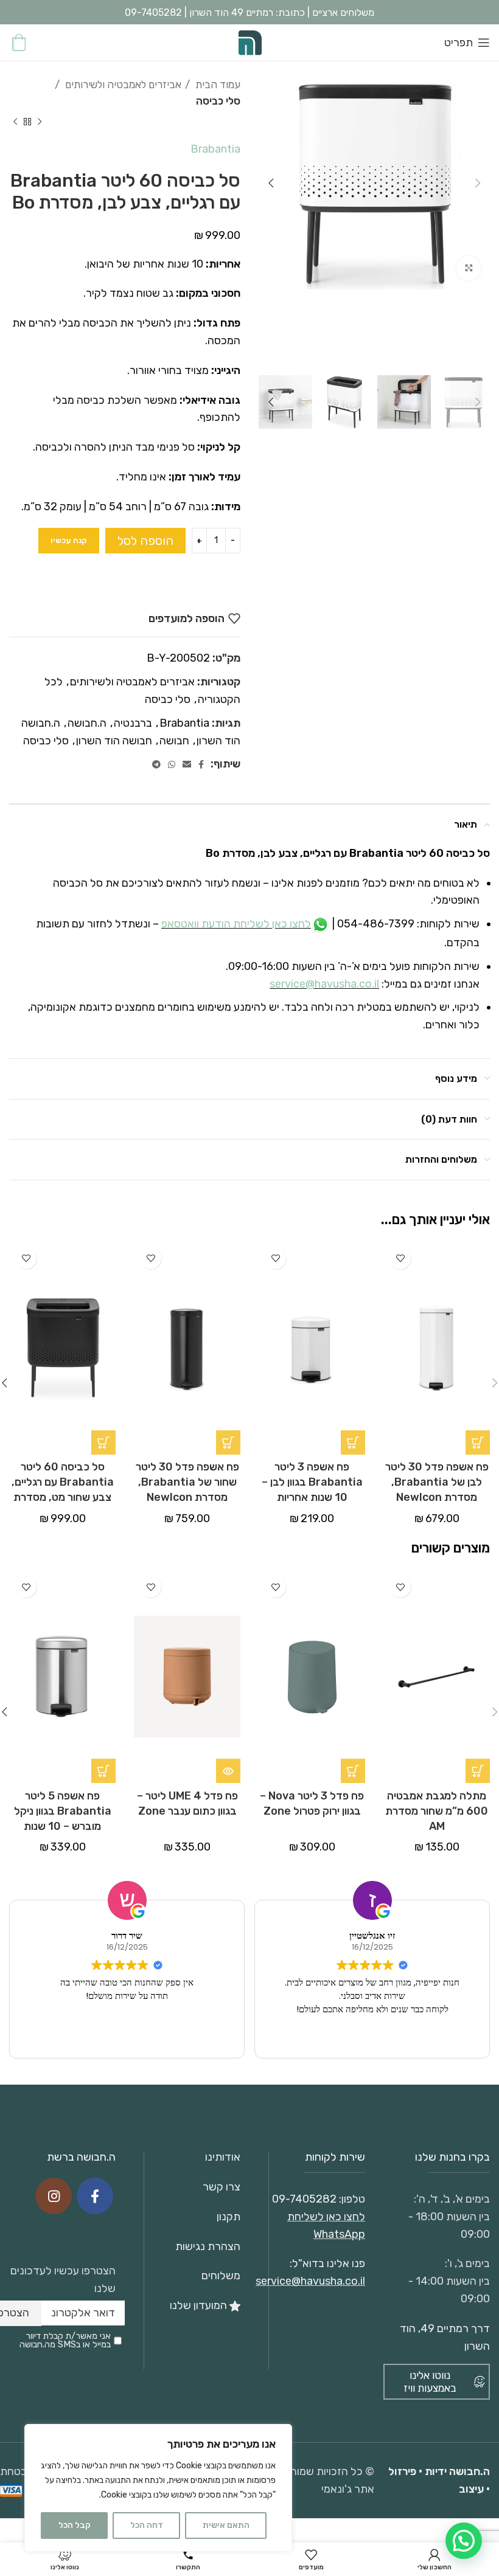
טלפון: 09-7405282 (319, 2199)
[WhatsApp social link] (172, 764)
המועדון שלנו (200, 2305)
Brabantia (215, 149)
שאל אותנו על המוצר (174, 579)
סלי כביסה (218, 101)
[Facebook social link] (201, 764)
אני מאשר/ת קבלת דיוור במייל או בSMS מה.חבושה (65, 2341)
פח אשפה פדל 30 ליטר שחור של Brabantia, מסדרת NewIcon (187, 1482)
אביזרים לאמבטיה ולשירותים (122, 85)
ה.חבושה (87, 723)
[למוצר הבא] (15, 122)
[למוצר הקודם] (40, 122)
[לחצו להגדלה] (469, 268)
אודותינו (223, 2157)
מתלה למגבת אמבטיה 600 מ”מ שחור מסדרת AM (437, 1811)
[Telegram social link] (156, 764)
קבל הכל (75, 2525)
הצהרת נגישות (208, 2246)
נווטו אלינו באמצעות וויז (430, 2381)
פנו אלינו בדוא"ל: (327, 2263)
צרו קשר (222, 2187)
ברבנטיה (133, 723)
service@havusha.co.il (324, 984)
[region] (158, 2488)
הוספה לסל (145, 541)
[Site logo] (250, 42)
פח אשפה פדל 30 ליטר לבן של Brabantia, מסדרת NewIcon (437, 1482)
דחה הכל (147, 2525)
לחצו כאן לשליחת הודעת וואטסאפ (236, 924)
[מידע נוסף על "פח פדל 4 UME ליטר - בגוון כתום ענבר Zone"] (228, 1771)
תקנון (229, 2217)
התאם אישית (226, 2525)
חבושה (174, 741)
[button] (478, 1442)
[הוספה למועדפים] (400, 1259)
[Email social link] (187, 764)
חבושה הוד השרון (114, 741)
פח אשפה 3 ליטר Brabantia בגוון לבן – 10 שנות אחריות (312, 1482)
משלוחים (221, 2276)
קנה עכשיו (69, 540)
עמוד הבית (217, 85)
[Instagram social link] (54, 2196)
